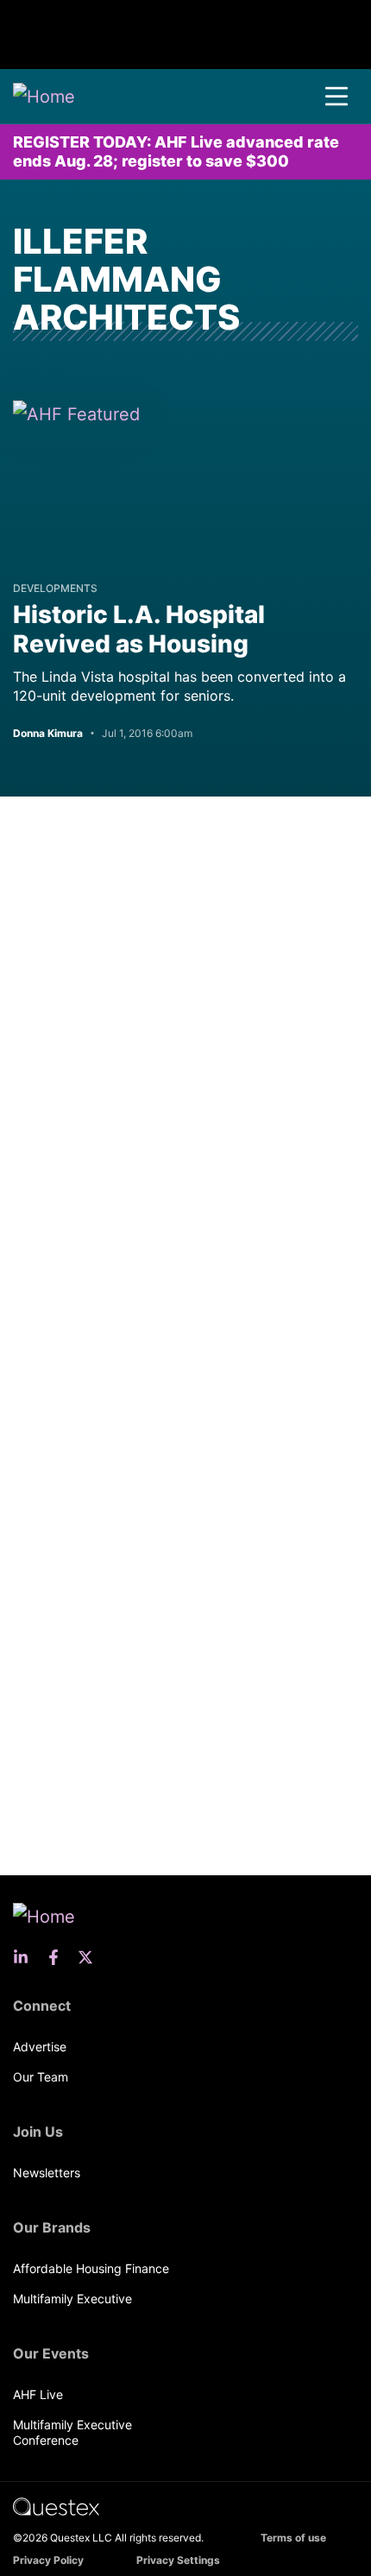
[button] (336, 97)
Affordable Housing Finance (91, 2268)
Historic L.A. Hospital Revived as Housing (139, 629)
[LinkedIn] (26, 1957)
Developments (55, 588)
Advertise (40, 2047)
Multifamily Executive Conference (72, 2432)
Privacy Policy (48, 2560)
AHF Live (38, 2394)
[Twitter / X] (91, 1957)
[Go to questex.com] (56, 2506)
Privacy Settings (178, 2560)
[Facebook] (59, 1957)
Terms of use (293, 2538)
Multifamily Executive (72, 2299)
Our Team (41, 2077)
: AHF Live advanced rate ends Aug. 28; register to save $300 (176, 151)
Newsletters (47, 2173)
